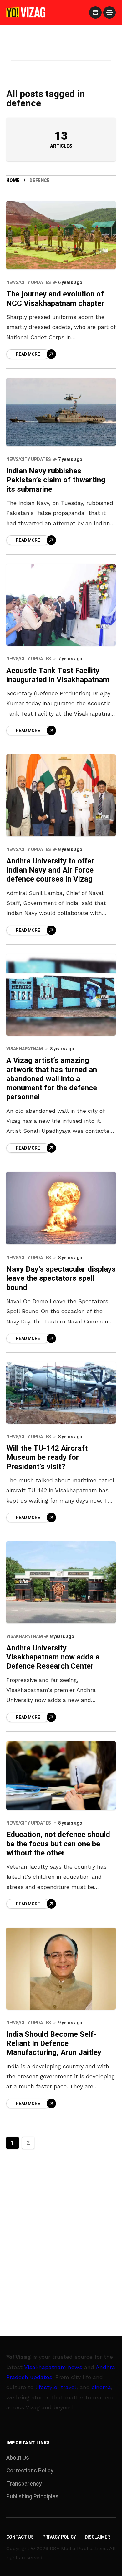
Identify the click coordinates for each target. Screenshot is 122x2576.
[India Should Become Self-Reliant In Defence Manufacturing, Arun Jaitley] (61, 1968)
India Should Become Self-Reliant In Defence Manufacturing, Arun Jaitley (54, 2044)
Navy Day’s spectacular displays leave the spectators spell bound (61, 1278)
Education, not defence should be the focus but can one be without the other (58, 1844)
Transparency (24, 2484)
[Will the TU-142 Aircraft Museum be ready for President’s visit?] (61, 1393)
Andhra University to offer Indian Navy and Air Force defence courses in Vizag (50, 870)
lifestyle (46, 2387)
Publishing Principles (32, 2497)
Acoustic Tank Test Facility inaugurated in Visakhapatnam (58, 675)
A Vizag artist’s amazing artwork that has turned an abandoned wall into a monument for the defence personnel (52, 1079)
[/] (95, 12)
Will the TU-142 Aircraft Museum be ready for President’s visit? (47, 1458)
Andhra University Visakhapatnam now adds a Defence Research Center (53, 1657)
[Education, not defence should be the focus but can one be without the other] (61, 1775)
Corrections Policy (30, 2471)
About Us (18, 2458)
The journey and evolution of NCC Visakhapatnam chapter (55, 299)
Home (13, 181)
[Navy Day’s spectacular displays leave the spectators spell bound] (61, 1208)
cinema (101, 2387)
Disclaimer (97, 2537)
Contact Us (20, 2537)
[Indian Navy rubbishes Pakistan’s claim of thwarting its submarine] (61, 412)
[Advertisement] (61, 51)
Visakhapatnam (25, 1049)
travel (69, 2387)
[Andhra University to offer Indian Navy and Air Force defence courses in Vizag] (61, 795)
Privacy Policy (59, 2537)
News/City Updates (29, 283)
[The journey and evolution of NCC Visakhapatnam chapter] (61, 235)
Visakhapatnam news (53, 2367)
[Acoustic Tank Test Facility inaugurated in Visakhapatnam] (61, 605)
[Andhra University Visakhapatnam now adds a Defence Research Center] (61, 1582)
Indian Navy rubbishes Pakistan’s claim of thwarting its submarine (56, 480)
